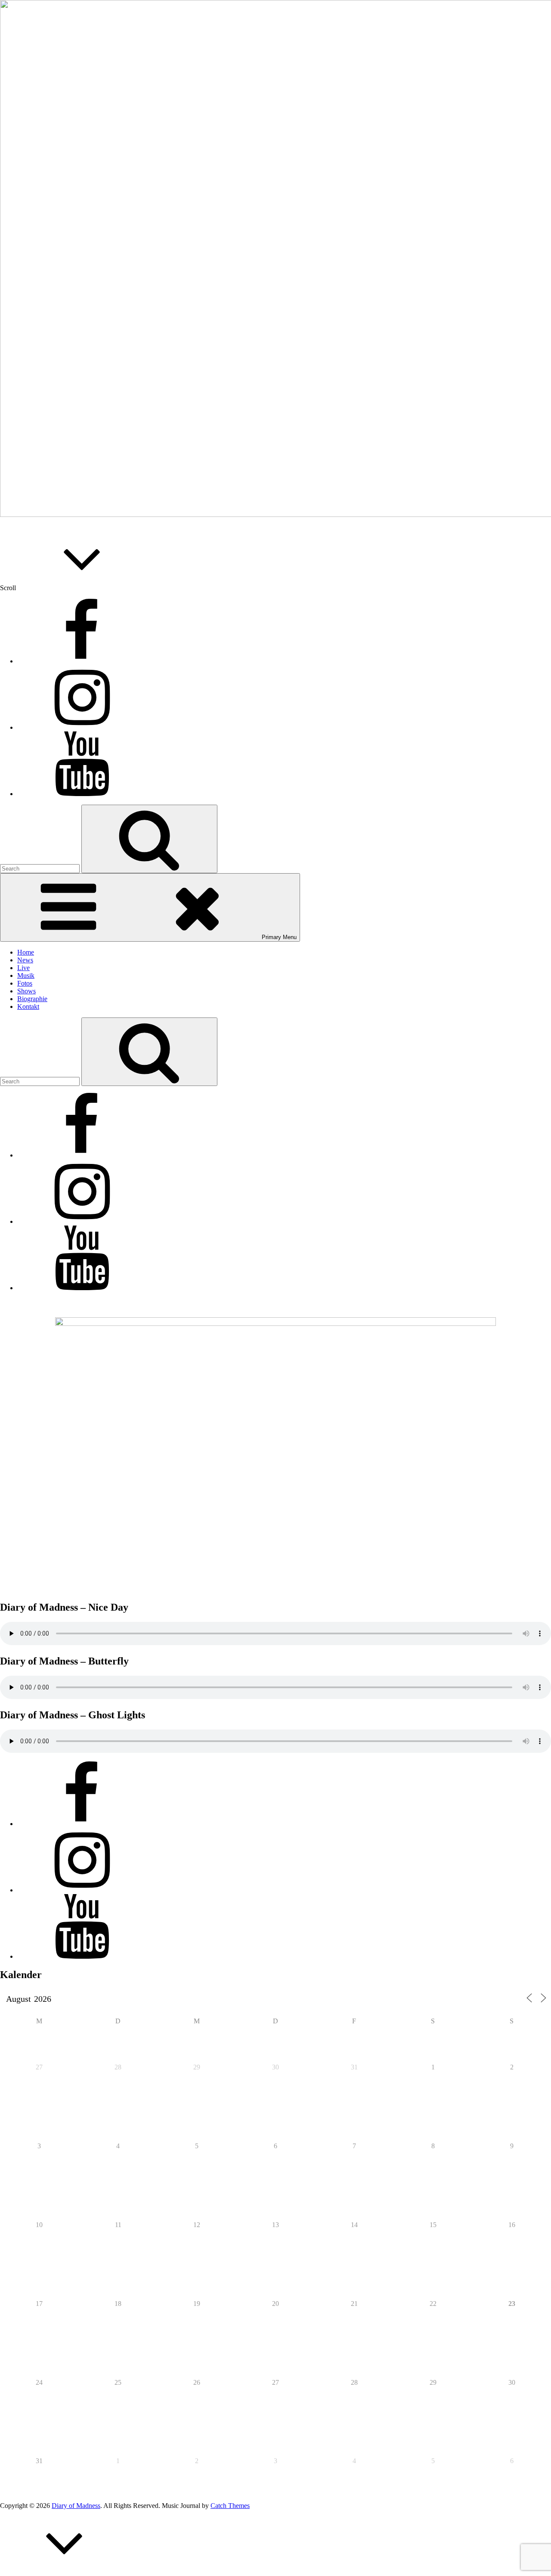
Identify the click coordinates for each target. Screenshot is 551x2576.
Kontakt (28, 1006)
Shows (26, 991)
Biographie (32, 999)
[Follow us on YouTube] (82, 794)
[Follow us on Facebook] (82, 661)
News (25, 960)
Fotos (25, 983)
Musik (26, 975)
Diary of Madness (76, 2506)
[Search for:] (41, 868)
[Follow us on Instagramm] (82, 727)
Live (23, 968)
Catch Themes (230, 2506)
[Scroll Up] (65, 2572)
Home (26, 952)
